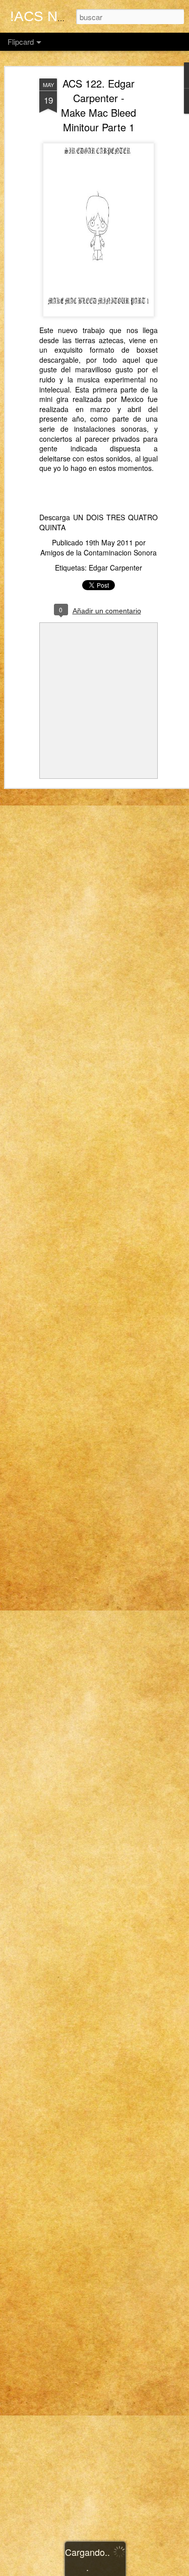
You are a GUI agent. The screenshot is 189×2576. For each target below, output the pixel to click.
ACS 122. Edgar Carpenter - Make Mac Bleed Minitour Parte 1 (99, 105)
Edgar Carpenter (115, 568)
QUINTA (52, 527)
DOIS (95, 517)
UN (78, 517)
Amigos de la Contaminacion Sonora (99, 552)
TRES (116, 517)
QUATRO (143, 517)
